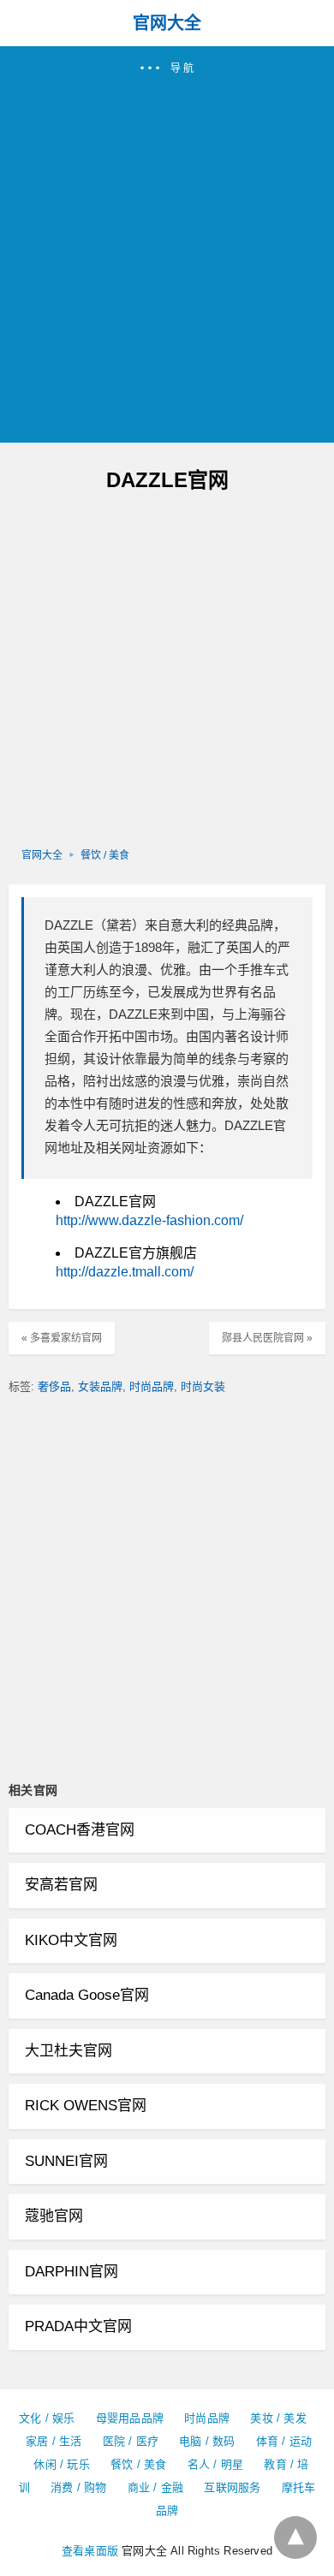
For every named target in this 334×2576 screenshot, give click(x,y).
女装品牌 (100, 1386)
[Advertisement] (167, 252)
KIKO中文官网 (71, 1940)
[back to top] (295, 2537)
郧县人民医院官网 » (267, 1338)
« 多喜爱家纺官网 (62, 1338)
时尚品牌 (152, 1386)
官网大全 (167, 23)
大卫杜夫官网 (69, 2051)
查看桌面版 (90, 2551)
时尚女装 (203, 1386)
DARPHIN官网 (72, 2272)
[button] (167, 244)
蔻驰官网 (54, 2216)
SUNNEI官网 (66, 2161)
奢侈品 (54, 1386)
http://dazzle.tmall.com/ (125, 1272)
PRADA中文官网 (78, 2326)
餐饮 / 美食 (105, 855)
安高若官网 (61, 1885)
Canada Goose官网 (87, 1995)
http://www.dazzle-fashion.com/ (149, 1220)
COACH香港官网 (80, 1830)
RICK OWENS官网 (86, 2106)
